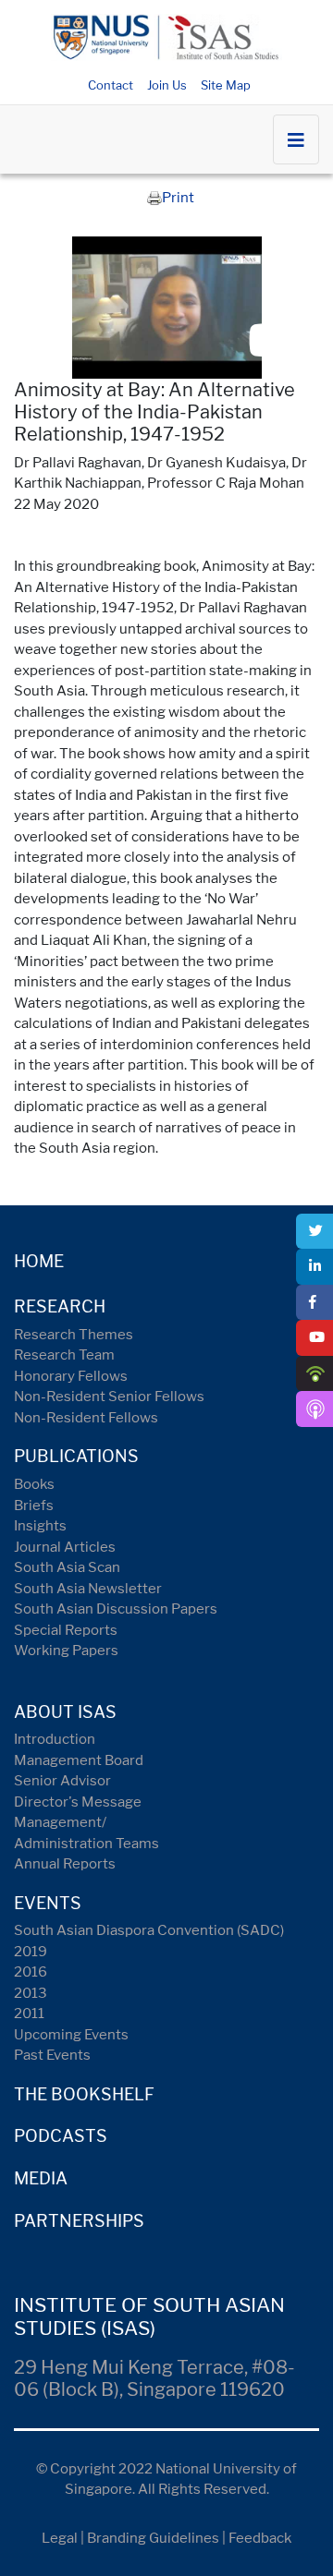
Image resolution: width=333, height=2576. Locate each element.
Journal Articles (65, 1547)
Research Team (64, 1355)
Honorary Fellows (71, 1376)
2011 (29, 2014)
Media (41, 2178)
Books (34, 1484)
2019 (31, 1952)
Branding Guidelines (153, 2538)
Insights (40, 1526)
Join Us (167, 85)
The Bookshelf (84, 2094)
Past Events (52, 2055)
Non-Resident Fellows (86, 1418)
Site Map (226, 85)
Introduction (55, 1739)
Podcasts (61, 2136)
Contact (111, 85)
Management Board (79, 1760)
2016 (31, 1972)
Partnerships (79, 2221)
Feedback (260, 2538)
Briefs (34, 1506)
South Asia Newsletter (88, 1589)
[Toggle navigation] (296, 139)
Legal (60, 2538)
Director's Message (78, 1802)
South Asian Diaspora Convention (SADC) (149, 1930)
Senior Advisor (62, 1781)
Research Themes (74, 1335)
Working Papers (66, 1651)
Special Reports (66, 1630)
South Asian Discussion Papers (116, 1609)
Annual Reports (65, 1864)
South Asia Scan (67, 1567)
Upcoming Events (71, 2035)
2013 (31, 1993)
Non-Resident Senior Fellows (109, 1397)
